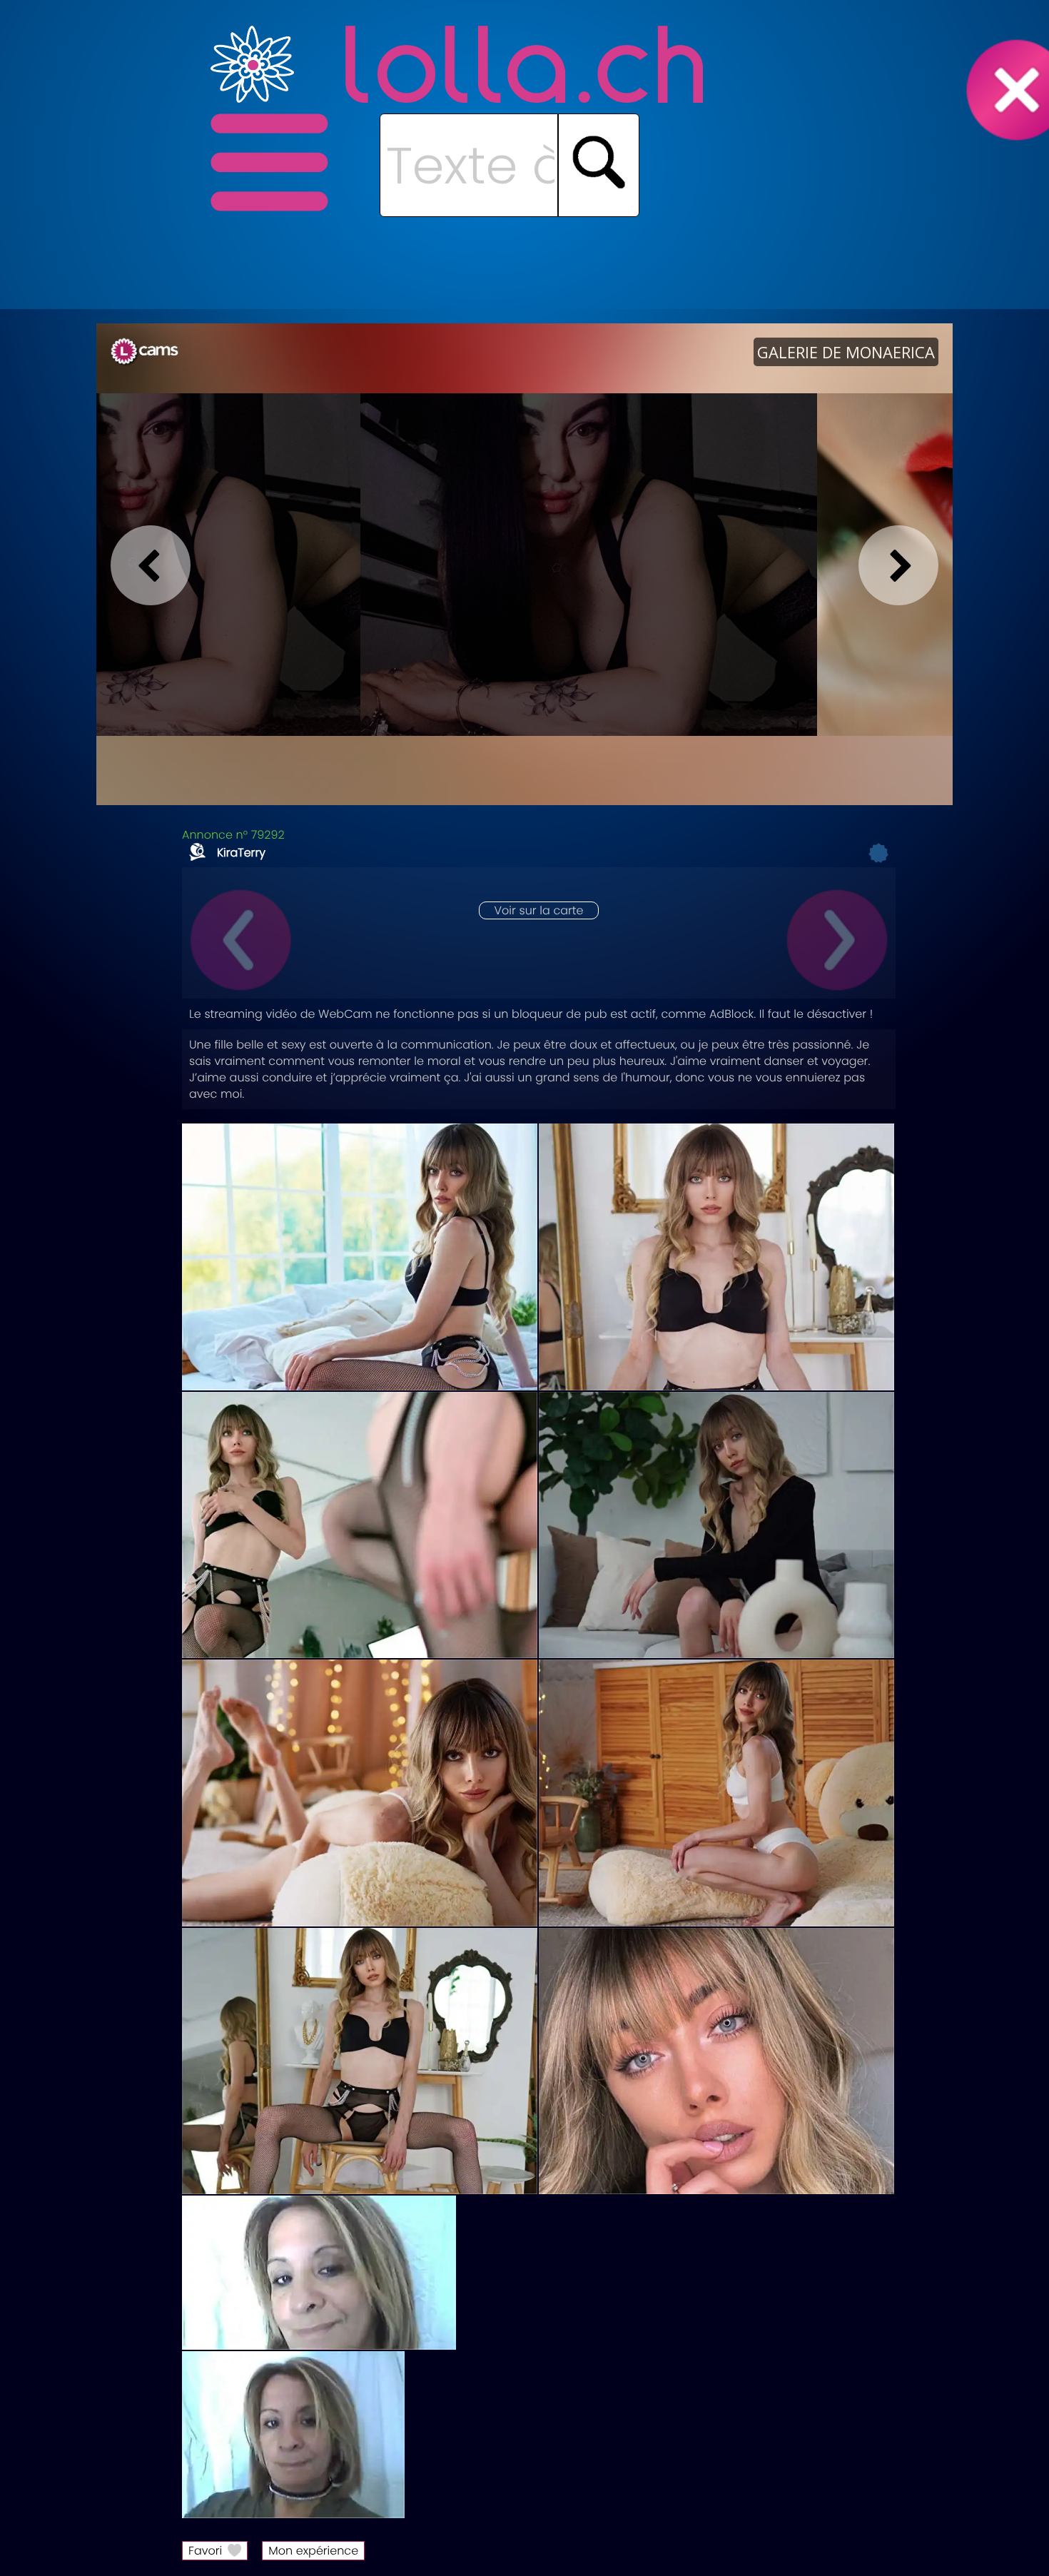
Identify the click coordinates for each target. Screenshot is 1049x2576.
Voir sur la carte (538, 910)
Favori (205, 2551)
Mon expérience (313, 2551)
